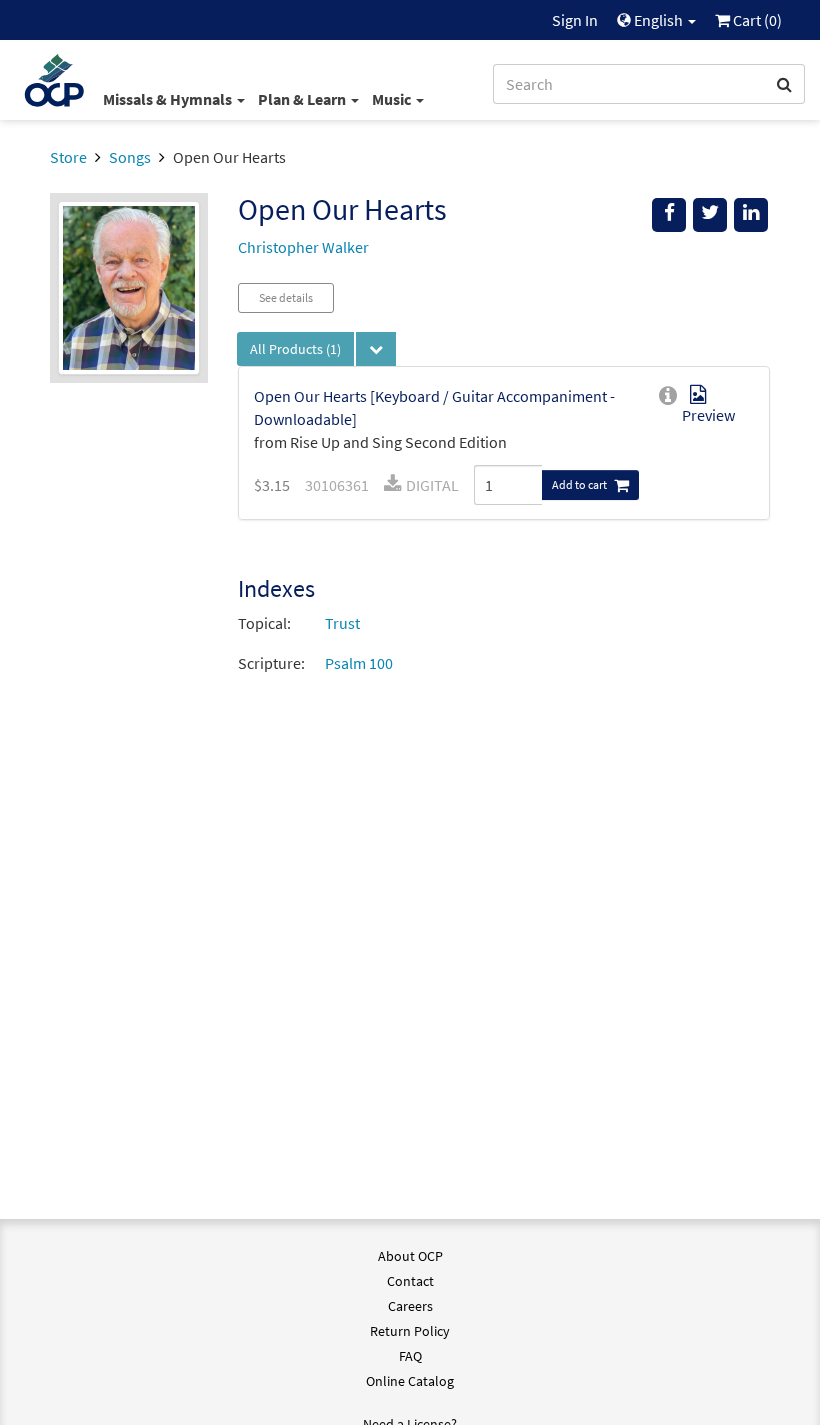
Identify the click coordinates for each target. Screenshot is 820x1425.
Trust (342, 623)
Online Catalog (410, 1381)
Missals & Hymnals (169, 99)
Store (68, 157)
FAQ (410, 1356)
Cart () (756, 20)
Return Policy (410, 1331)
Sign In (575, 20)
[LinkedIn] (751, 215)
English (658, 20)
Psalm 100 (359, 663)
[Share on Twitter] (710, 215)
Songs (130, 157)
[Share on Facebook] (669, 215)
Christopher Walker (303, 247)
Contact (410, 1281)
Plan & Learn (303, 99)
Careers (410, 1306)
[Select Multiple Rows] (376, 349)
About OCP (410, 1256)
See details (286, 297)
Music (393, 99)
